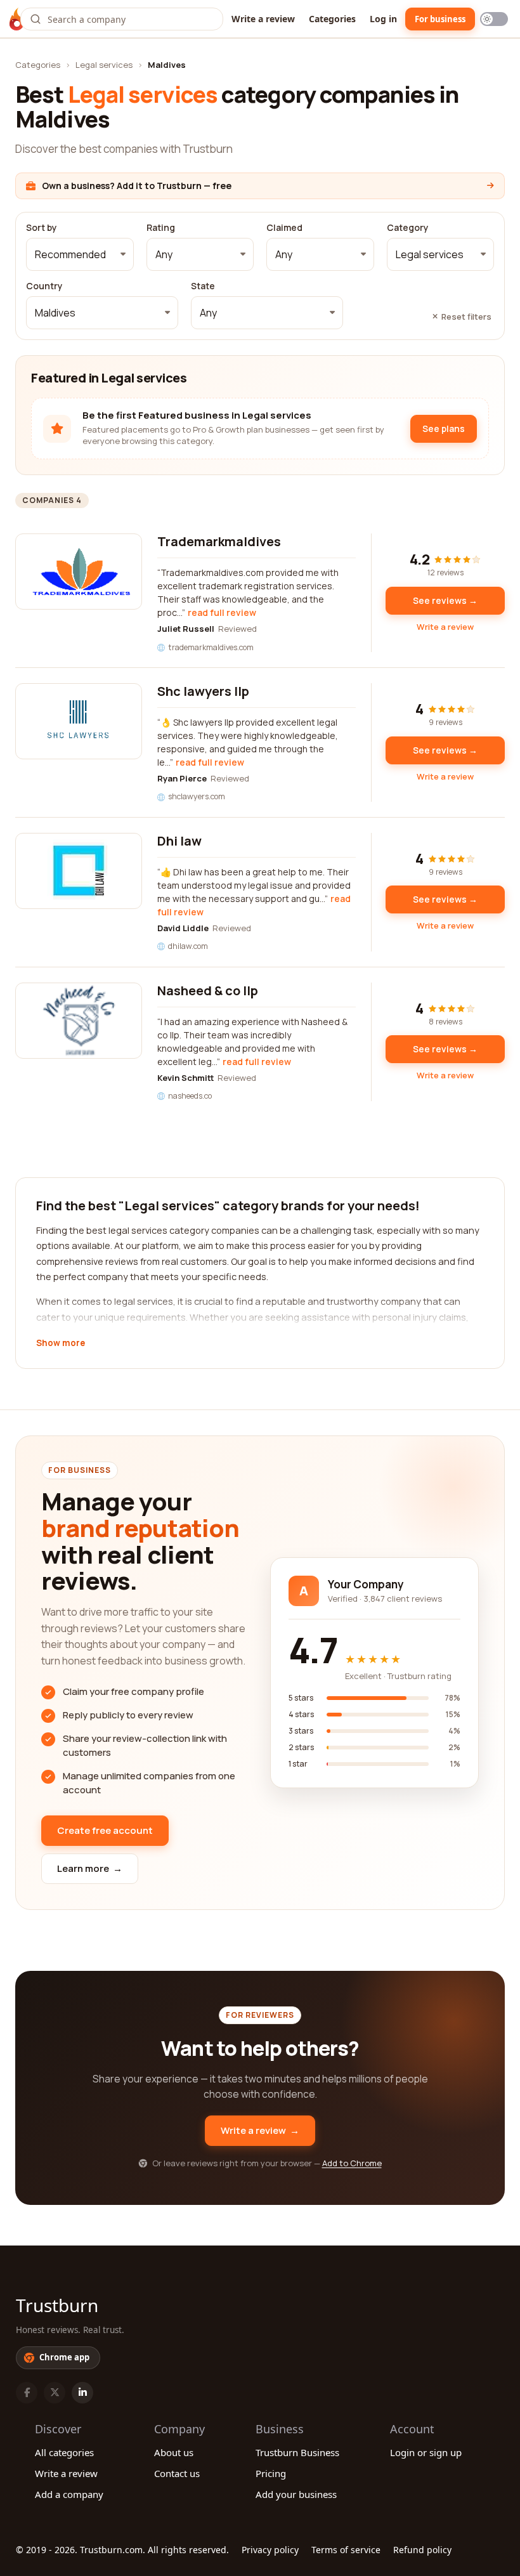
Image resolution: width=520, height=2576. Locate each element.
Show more (61, 1344)
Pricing (271, 2473)
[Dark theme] (494, 19)
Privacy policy (270, 2550)
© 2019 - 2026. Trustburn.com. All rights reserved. (122, 2550)
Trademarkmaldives (219, 541)
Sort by (42, 228)
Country (44, 286)
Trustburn (57, 2305)
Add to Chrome (352, 2163)
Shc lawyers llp (203, 691)
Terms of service (346, 2550)
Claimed (284, 228)
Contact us (177, 2473)
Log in (383, 19)
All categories (64, 2452)
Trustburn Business (297, 2452)
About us (174, 2452)
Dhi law (179, 841)
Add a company (69, 2494)
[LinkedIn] (82, 2393)
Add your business (296, 2494)
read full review (222, 612)
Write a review (263, 19)
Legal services (104, 65)
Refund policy (422, 2550)
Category (408, 228)
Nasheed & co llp (208, 991)
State (203, 286)
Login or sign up (426, 2452)
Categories (332, 19)
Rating (161, 228)
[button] (80, 254)
